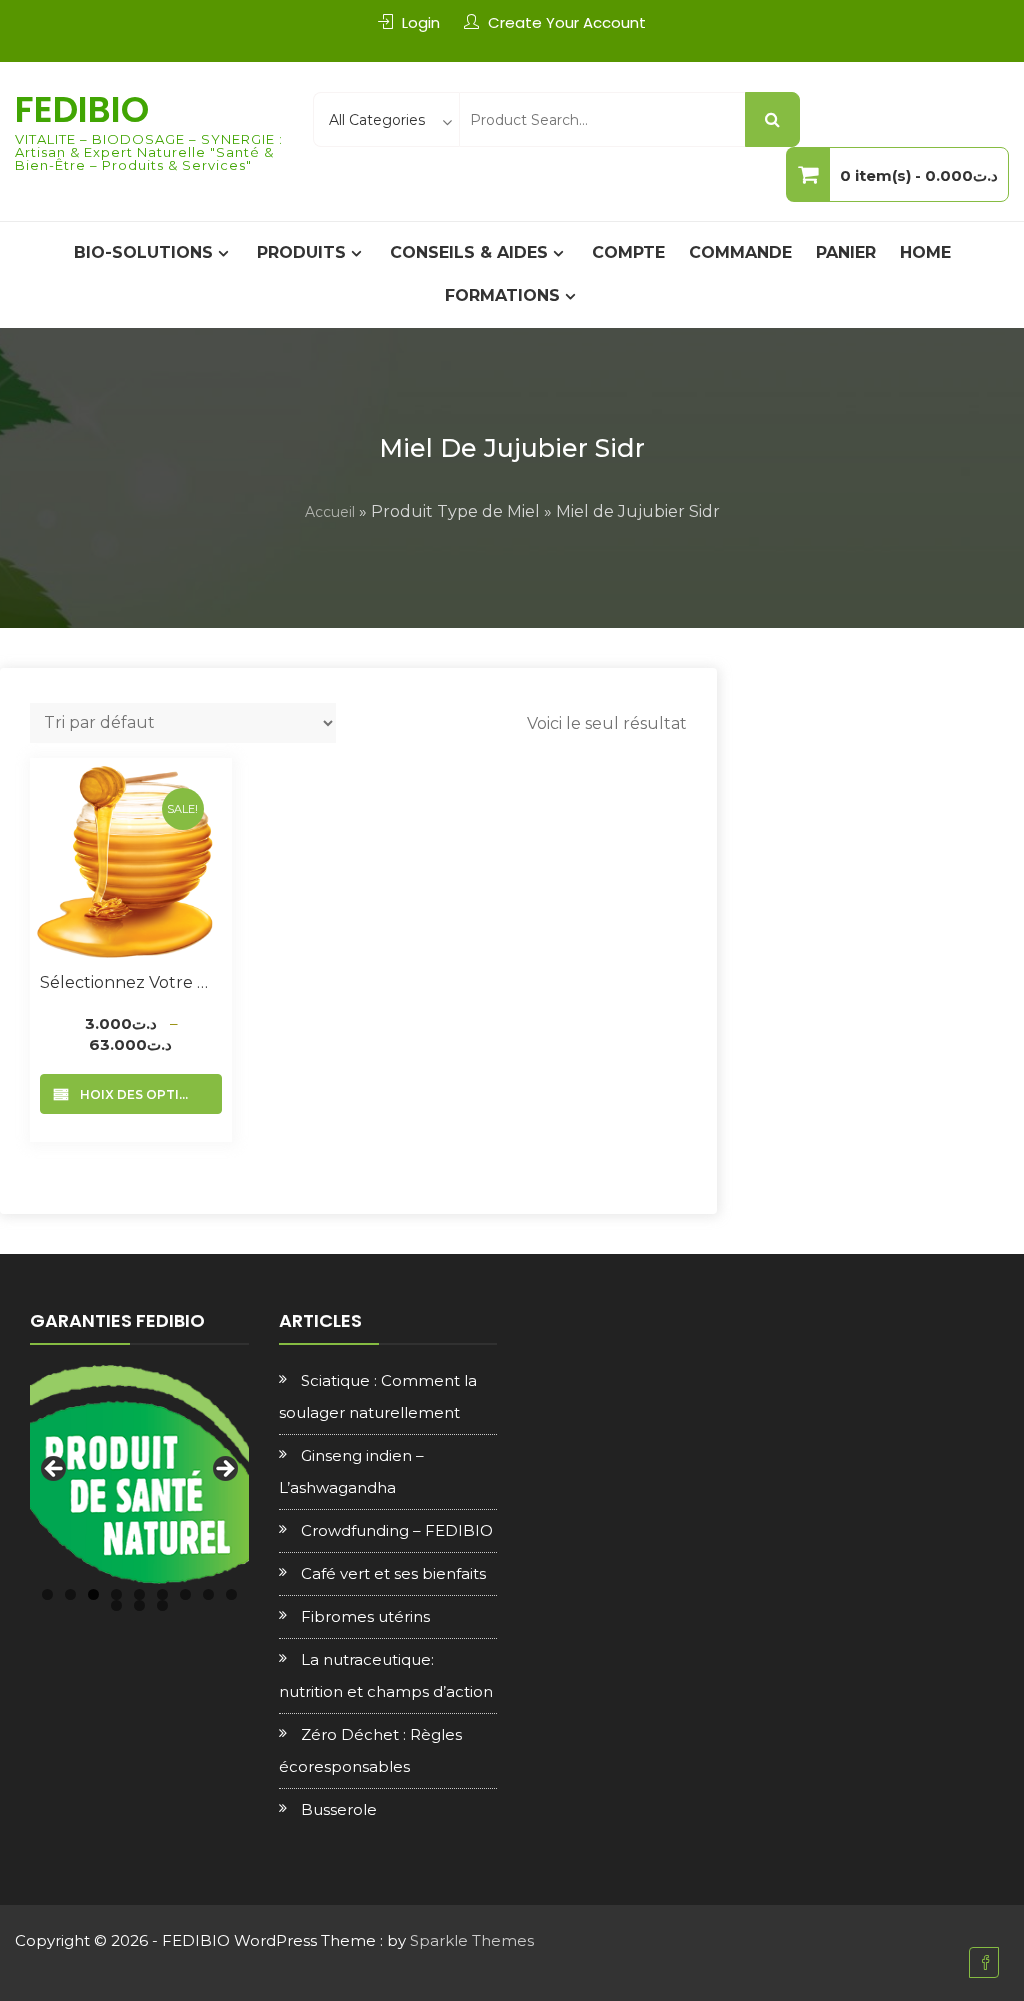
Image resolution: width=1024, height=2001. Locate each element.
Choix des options (139, 1094)
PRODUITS (301, 252)
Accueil (330, 512)
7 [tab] (185, 1594)
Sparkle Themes (472, 1940)
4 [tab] (116, 1594)
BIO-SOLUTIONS (143, 252)
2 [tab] (70, 1594)
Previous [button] (55, 1470)
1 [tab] (47, 1594)
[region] (139, 1474)
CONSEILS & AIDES (469, 252)
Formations (502, 295)
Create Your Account (567, 22)
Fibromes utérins (365, 1616)
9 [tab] (231, 1594)
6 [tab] (162, 1594)
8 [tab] (208, 1594)
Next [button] (224, 1470)
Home (925, 252)
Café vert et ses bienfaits (393, 1573)
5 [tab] (139, 1594)
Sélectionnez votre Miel (131, 982)
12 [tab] (162, 1605)
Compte (628, 252)
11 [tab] (139, 1605)
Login (421, 22)
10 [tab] (116, 1605)
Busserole (339, 1809)
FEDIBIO (82, 109)
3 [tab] (93, 1594)
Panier (846, 252)
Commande (740, 252)
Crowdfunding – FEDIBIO (397, 1530)
